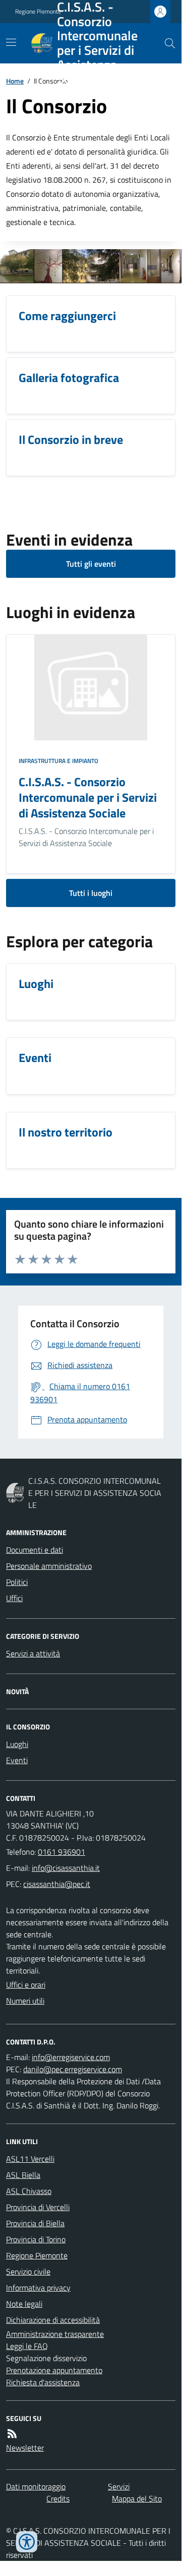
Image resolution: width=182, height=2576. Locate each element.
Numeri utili (25, 2001)
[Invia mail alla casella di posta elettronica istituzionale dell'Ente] (66, 1868)
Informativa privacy (38, 2288)
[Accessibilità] (27, 2542)
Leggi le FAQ (27, 2346)
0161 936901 (62, 1852)
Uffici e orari (26, 1985)
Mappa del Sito (137, 2498)
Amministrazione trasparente (55, 2334)
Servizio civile (28, 2271)
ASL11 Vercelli (30, 2159)
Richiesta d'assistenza (43, 2382)
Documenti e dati (35, 1550)
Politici (17, 1582)
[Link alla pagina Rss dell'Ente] (12, 2434)
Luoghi (17, 1744)
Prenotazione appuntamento (54, 2370)
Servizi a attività (33, 1653)
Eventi (17, 1760)
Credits (58, 2498)
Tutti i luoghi (91, 893)
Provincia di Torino (36, 2239)
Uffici (14, 1598)
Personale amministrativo (49, 1566)
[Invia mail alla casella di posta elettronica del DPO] (71, 2057)
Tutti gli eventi (91, 564)
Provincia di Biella (35, 2223)
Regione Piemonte (37, 2255)
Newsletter (25, 2448)
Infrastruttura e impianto (58, 761)
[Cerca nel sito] (166, 43)
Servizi (119, 2486)
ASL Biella (23, 2175)
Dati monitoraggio (36, 2486)
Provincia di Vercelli (38, 2207)
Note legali (24, 2304)
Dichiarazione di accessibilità (53, 2320)
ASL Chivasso (29, 2191)
